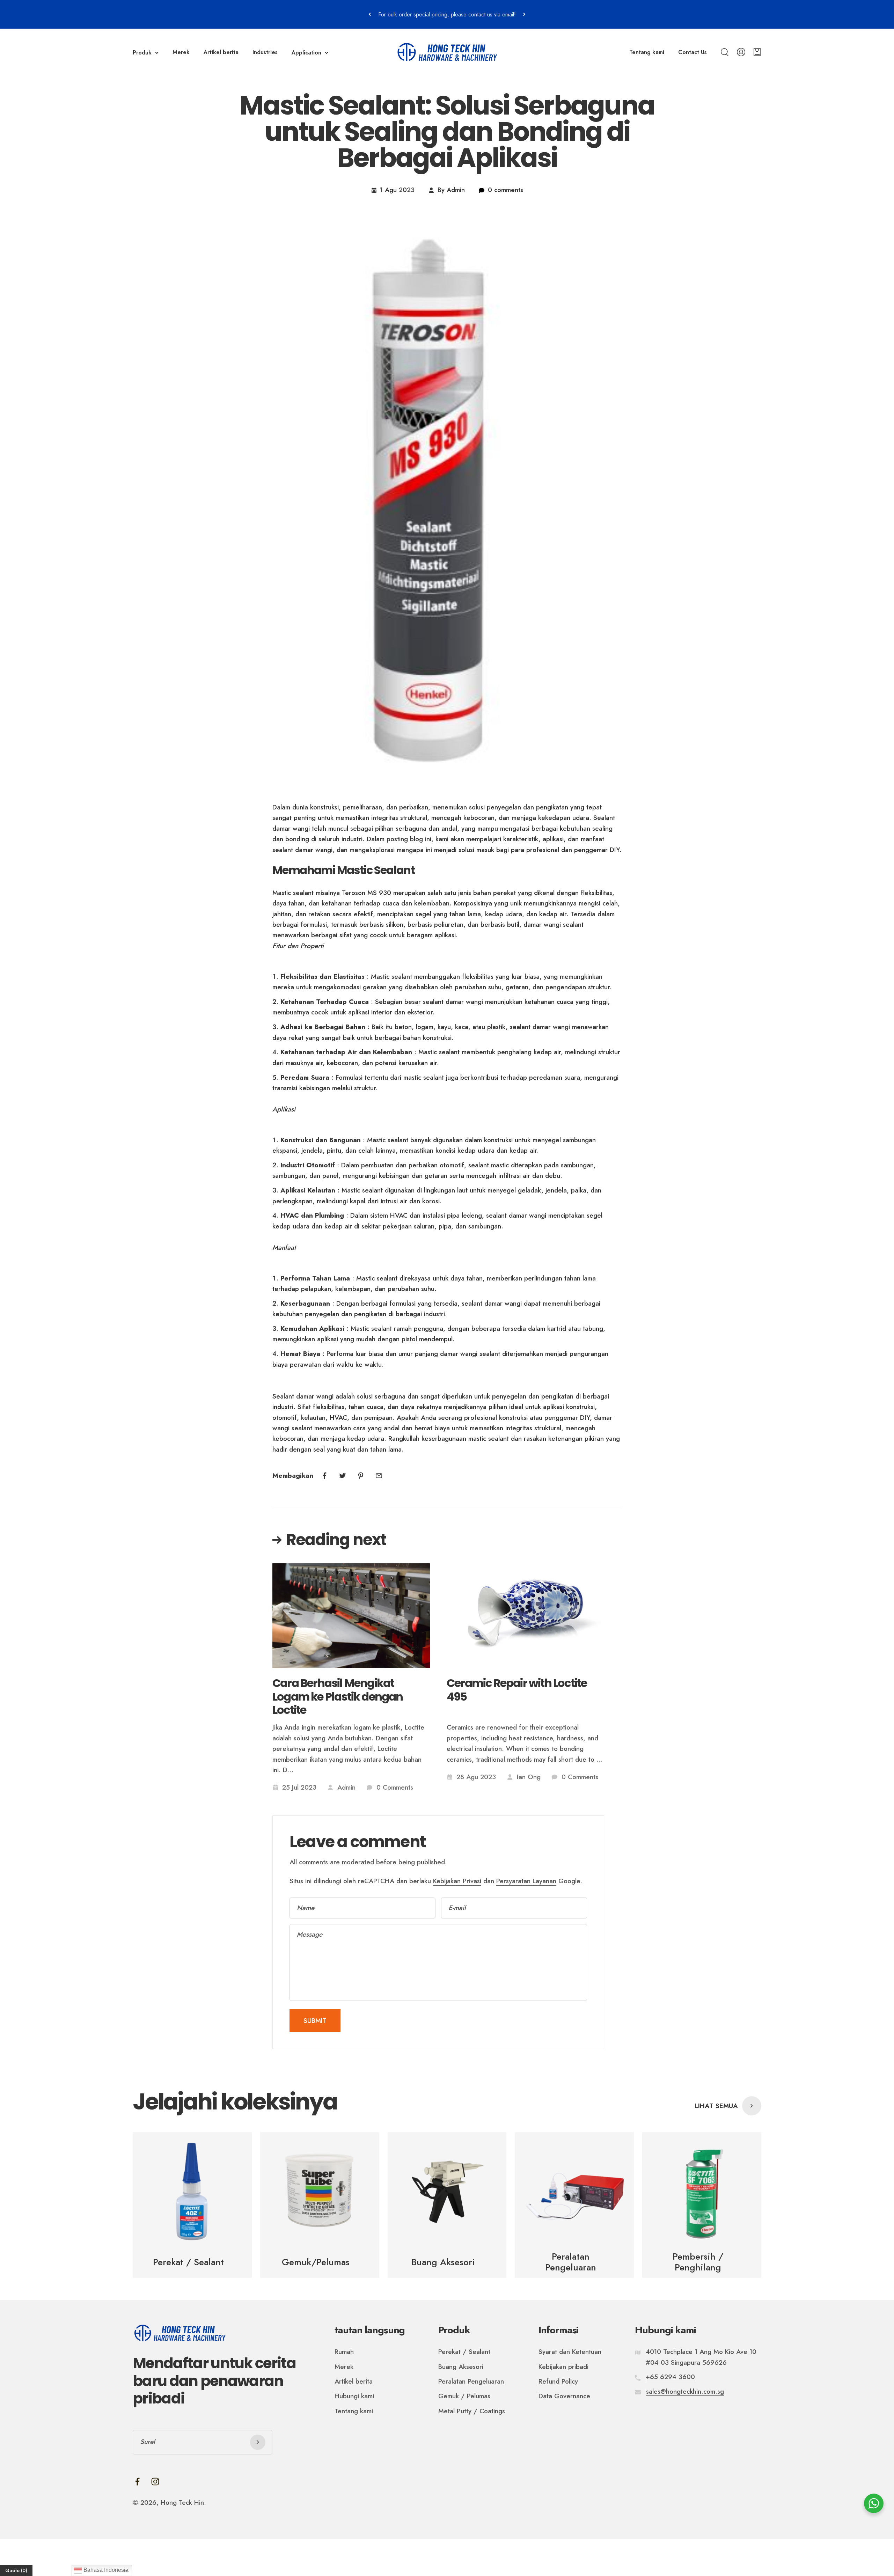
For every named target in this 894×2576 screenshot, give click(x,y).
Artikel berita (221, 52)
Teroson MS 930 (367, 893)
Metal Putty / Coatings (472, 2411)
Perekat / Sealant (464, 2352)
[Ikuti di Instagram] (155, 2482)
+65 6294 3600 (670, 2377)
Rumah (344, 2352)
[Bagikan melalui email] (379, 1476)
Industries (265, 52)
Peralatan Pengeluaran (471, 2381)
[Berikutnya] (524, 14)
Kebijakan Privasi (457, 1881)
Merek (181, 52)
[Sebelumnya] (370, 14)
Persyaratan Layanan (526, 1881)
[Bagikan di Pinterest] (361, 1476)
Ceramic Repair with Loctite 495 (517, 1690)
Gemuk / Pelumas (464, 2396)
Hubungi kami (354, 2396)
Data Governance (564, 2396)
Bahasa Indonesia (105, 2570)
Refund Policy (558, 2381)
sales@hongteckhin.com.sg (685, 2391)
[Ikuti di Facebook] (137, 2482)
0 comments (505, 190)
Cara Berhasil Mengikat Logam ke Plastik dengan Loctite (338, 1697)
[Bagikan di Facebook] (324, 1476)
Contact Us (693, 52)
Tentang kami (647, 52)
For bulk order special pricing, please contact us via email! (447, 14)
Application (306, 53)
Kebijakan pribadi (563, 2367)
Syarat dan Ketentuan (570, 2352)
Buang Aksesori (461, 2367)
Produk (142, 53)
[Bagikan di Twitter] (343, 1476)
